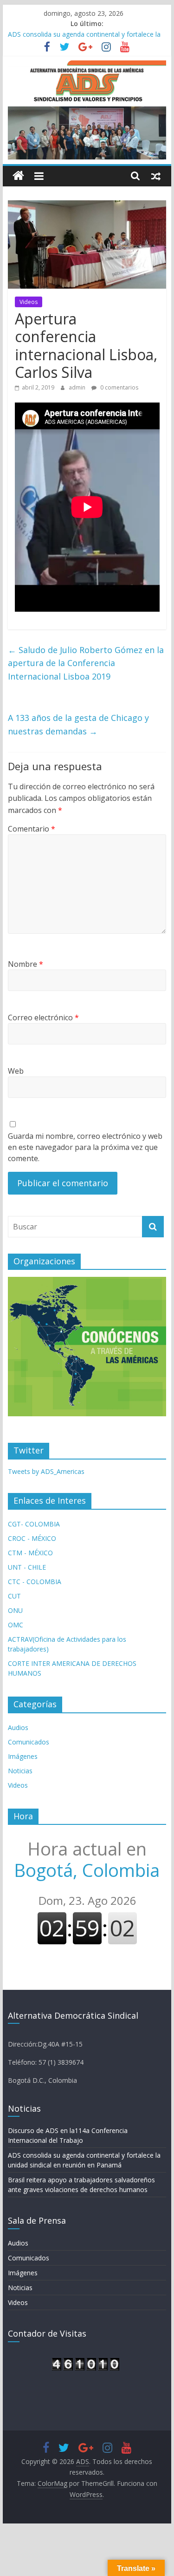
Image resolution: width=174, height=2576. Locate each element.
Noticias (20, 1771)
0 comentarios (119, 387)
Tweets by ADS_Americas (46, 1471)
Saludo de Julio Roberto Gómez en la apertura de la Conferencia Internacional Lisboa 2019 (86, 663)
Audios (18, 1727)
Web (16, 1071)
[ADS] (18, 176)
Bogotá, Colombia (87, 1859)
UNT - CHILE (27, 1567)
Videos (29, 302)
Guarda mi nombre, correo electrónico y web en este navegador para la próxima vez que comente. (85, 1147)
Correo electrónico (43, 1017)
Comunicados (29, 1742)
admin (78, 387)
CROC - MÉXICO (32, 1538)
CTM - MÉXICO (30, 1553)
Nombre (26, 964)
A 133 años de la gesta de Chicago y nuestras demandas (78, 724)
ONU (15, 1610)
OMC (16, 1625)
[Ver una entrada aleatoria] (156, 176)
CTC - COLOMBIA (35, 1582)
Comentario (32, 829)
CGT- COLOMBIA (34, 1524)
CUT (14, 1596)
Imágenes (23, 1756)
